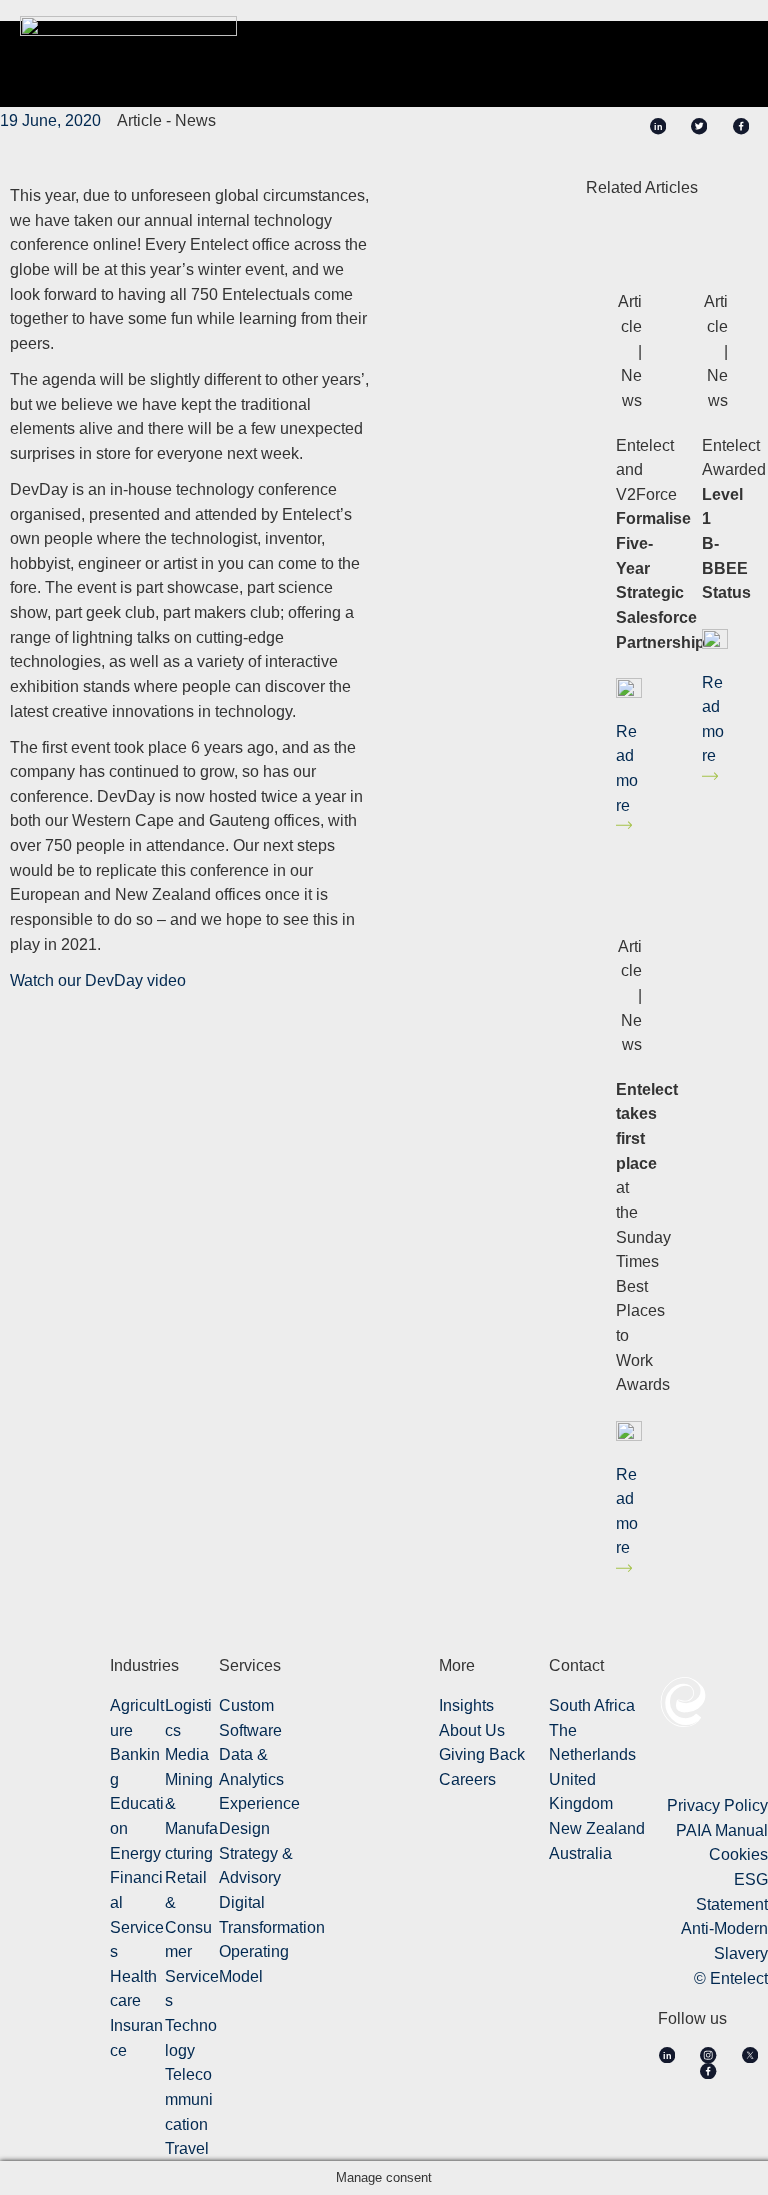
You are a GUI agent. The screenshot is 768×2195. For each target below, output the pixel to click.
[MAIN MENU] (722, 48)
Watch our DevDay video (98, 980)
